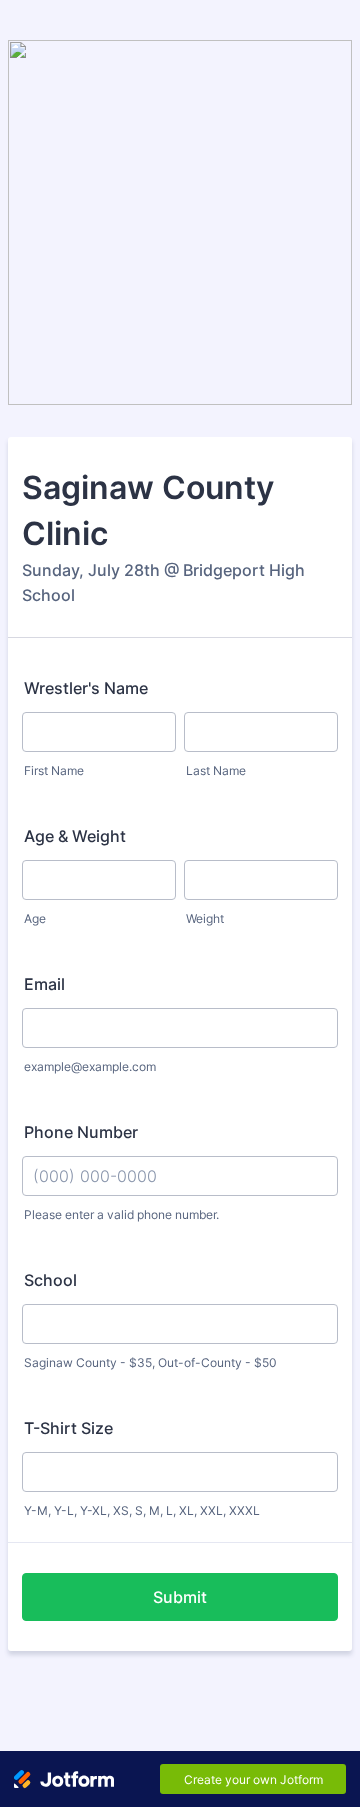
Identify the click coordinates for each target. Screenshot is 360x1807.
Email (44, 984)
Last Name (216, 770)
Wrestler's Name (86, 688)
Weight (205, 918)
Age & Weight (75, 836)
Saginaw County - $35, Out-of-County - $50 (150, 1362)
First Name (54, 770)
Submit (180, 1597)
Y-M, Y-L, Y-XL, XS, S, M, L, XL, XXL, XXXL (142, 1510)
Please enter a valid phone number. (121, 1214)
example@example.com (90, 1066)
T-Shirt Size (68, 1428)
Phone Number (81, 1132)
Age (35, 918)
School (50, 1280)
